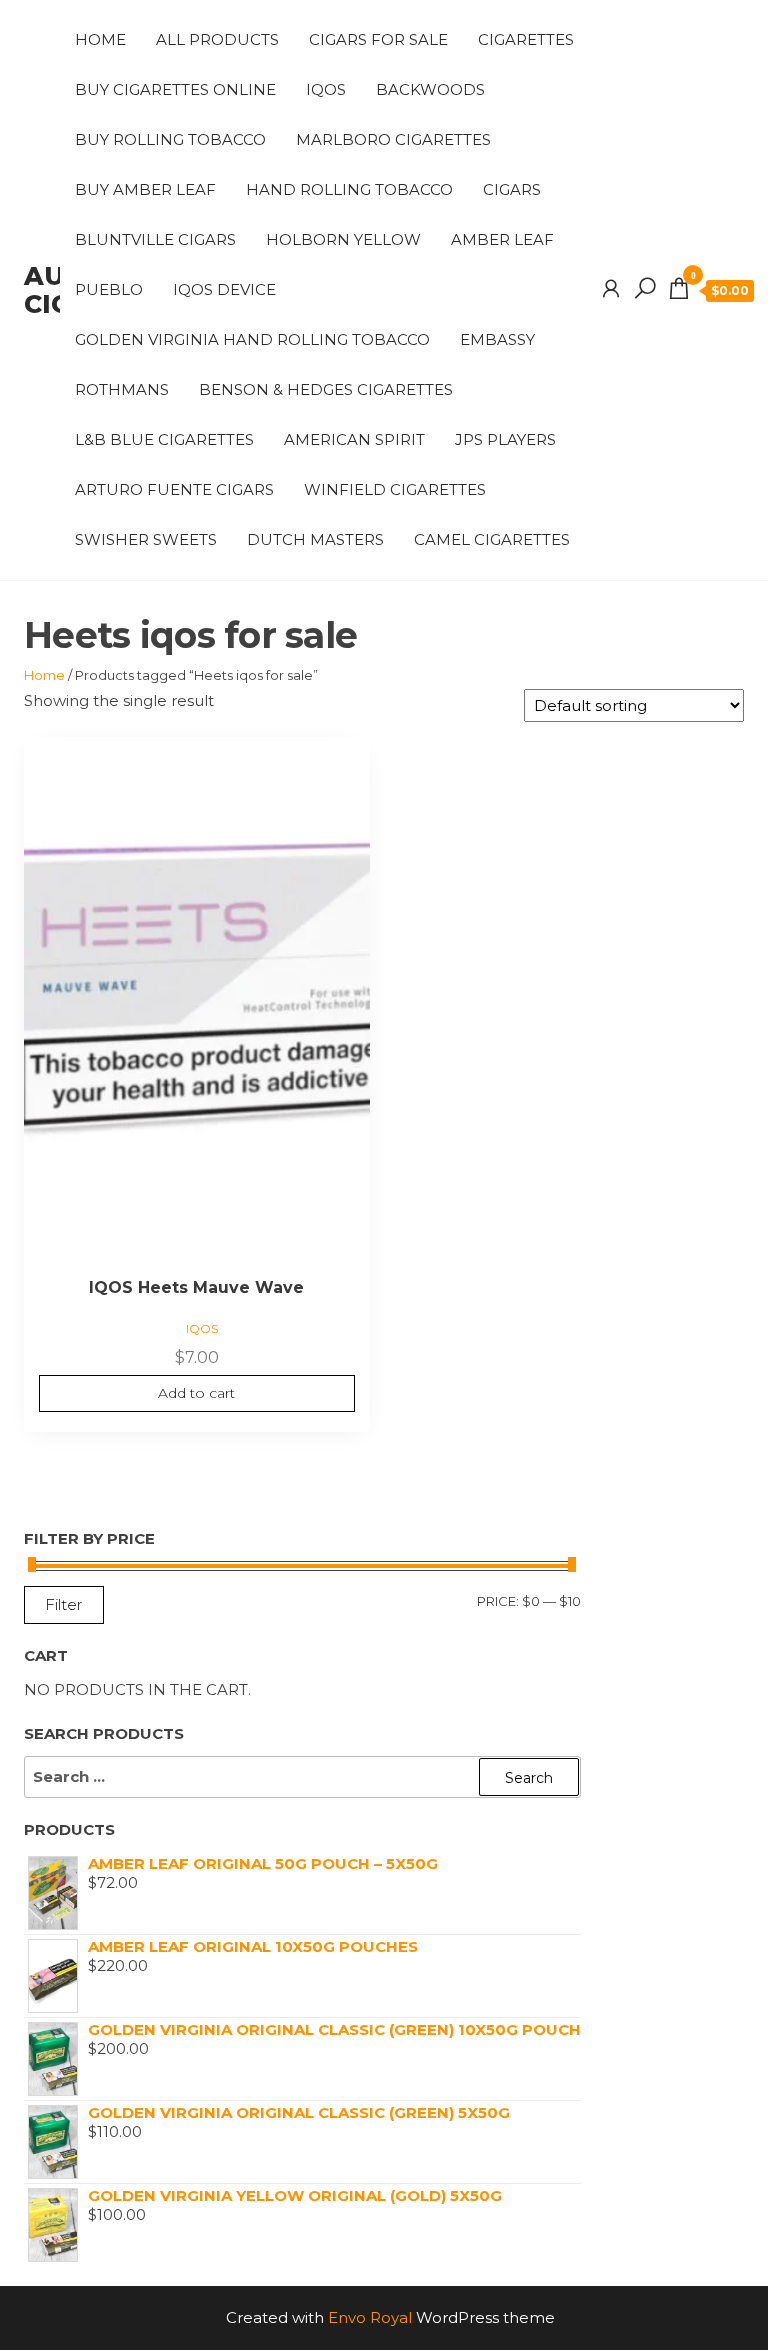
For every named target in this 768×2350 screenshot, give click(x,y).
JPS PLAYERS (505, 439)
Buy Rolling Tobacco (170, 139)
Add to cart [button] (196, 1393)
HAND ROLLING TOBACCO (349, 189)
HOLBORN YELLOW (343, 239)
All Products (217, 39)
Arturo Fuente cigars (174, 489)
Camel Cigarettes (492, 539)
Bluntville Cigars (155, 239)
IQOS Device (224, 289)
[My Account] (611, 289)
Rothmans (122, 389)
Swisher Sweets (146, 539)
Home (100, 39)
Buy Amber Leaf (145, 189)
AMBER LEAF (502, 239)
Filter (64, 1604)
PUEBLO (109, 289)
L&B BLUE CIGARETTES (164, 439)
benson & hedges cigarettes (326, 389)
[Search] (645, 289)
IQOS (326, 89)
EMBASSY (497, 339)
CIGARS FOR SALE (378, 39)
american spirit (354, 439)
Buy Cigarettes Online (175, 89)
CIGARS (512, 189)
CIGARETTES (526, 39)
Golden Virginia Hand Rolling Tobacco (252, 339)
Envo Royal (370, 2317)
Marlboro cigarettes (393, 139)
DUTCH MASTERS (315, 539)
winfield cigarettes (395, 489)
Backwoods (430, 89)
